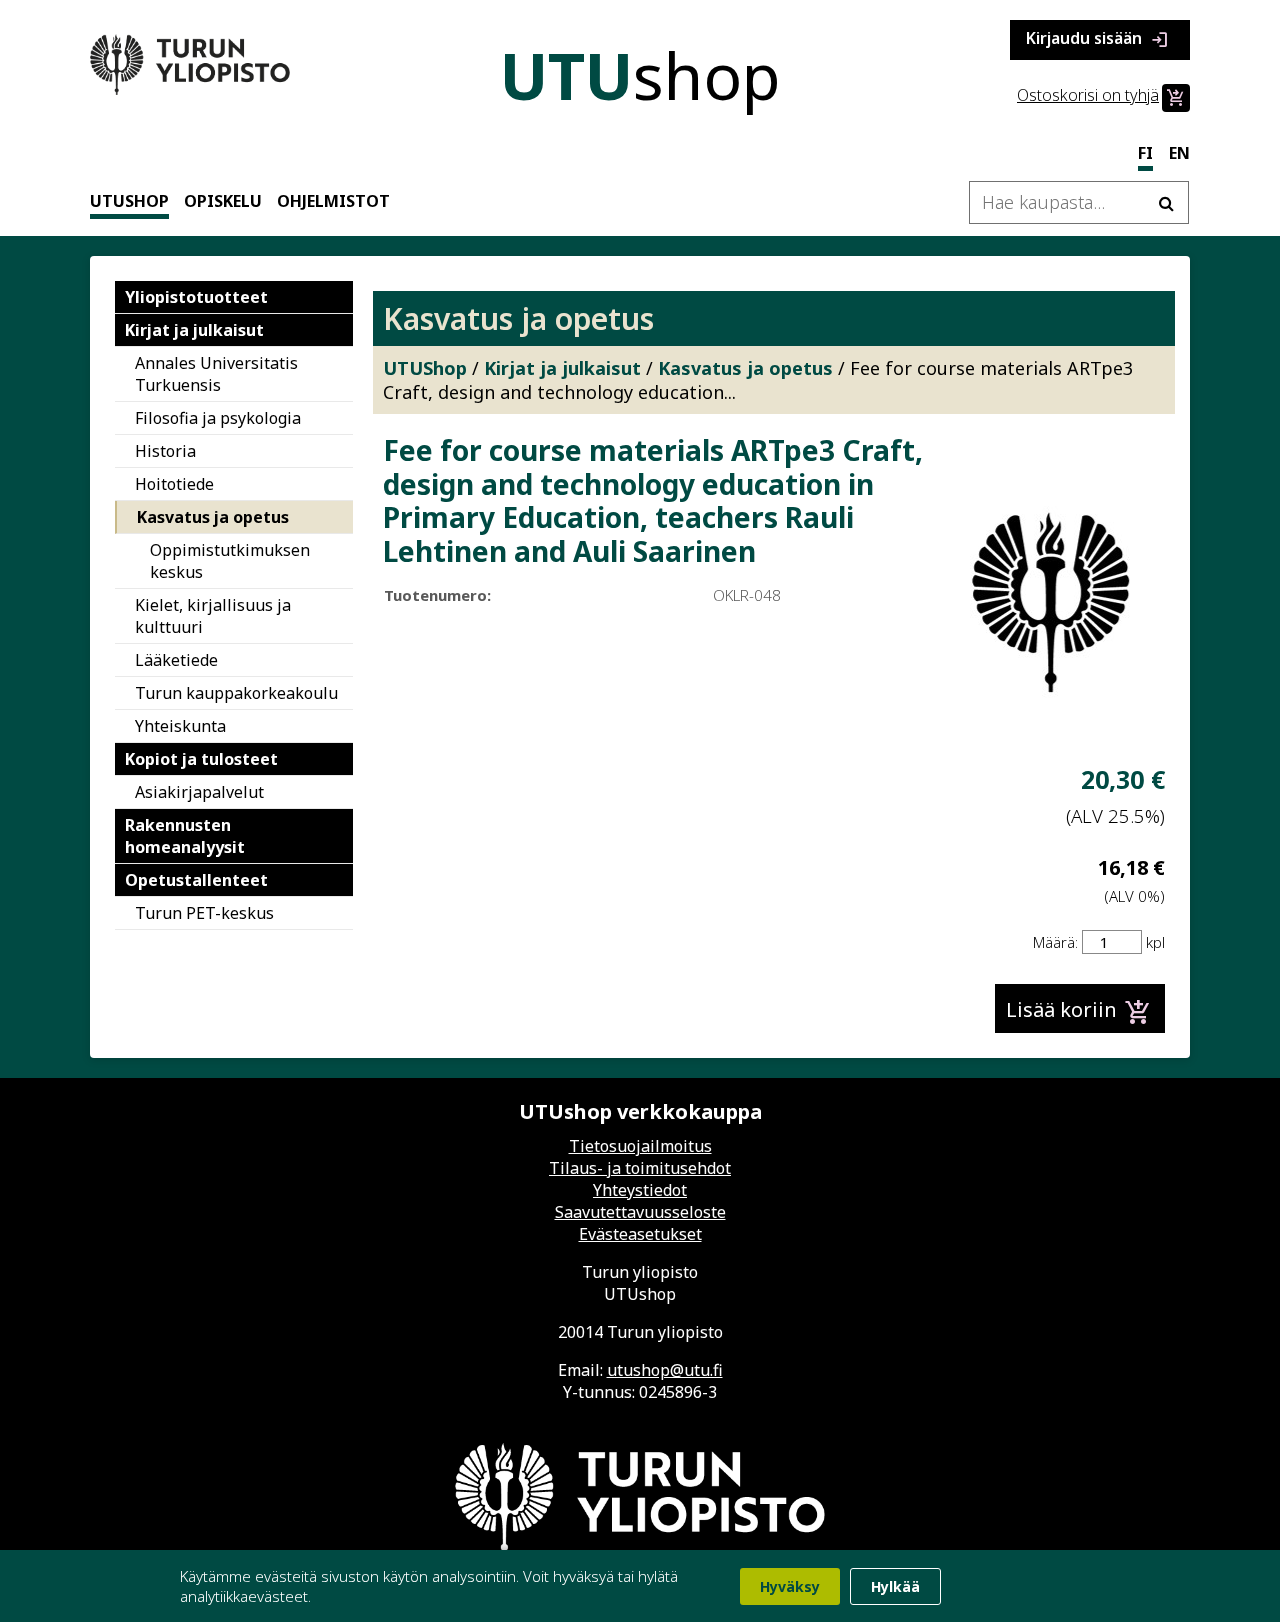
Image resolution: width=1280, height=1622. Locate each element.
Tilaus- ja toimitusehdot (640, 1168)
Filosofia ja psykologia (218, 418)
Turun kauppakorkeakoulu (236, 693)
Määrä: (1055, 942)
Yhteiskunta (180, 726)
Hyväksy (790, 1586)
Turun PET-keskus (204, 913)
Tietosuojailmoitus (640, 1146)
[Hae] (1166, 202)
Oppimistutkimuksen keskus (230, 561)
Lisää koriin (1079, 1012)
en (1179, 153)
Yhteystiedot (640, 1190)
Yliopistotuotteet (196, 297)
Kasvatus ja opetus (213, 517)
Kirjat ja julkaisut (194, 330)
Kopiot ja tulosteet (201, 759)
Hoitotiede (174, 484)
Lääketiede (176, 660)
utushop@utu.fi (665, 1370)
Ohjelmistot (333, 201)
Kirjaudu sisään (1098, 39)
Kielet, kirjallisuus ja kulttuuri (213, 616)
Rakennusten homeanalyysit (185, 836)
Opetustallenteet (196, 880)
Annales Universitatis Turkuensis (216, 374)
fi (1145, 153)
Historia (165, 451)
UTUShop (129, 201)
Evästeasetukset (640, 1234)
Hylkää (895, 1586)
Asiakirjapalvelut (199, 792)
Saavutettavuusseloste (640, 1212)
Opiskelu (223, 201)
